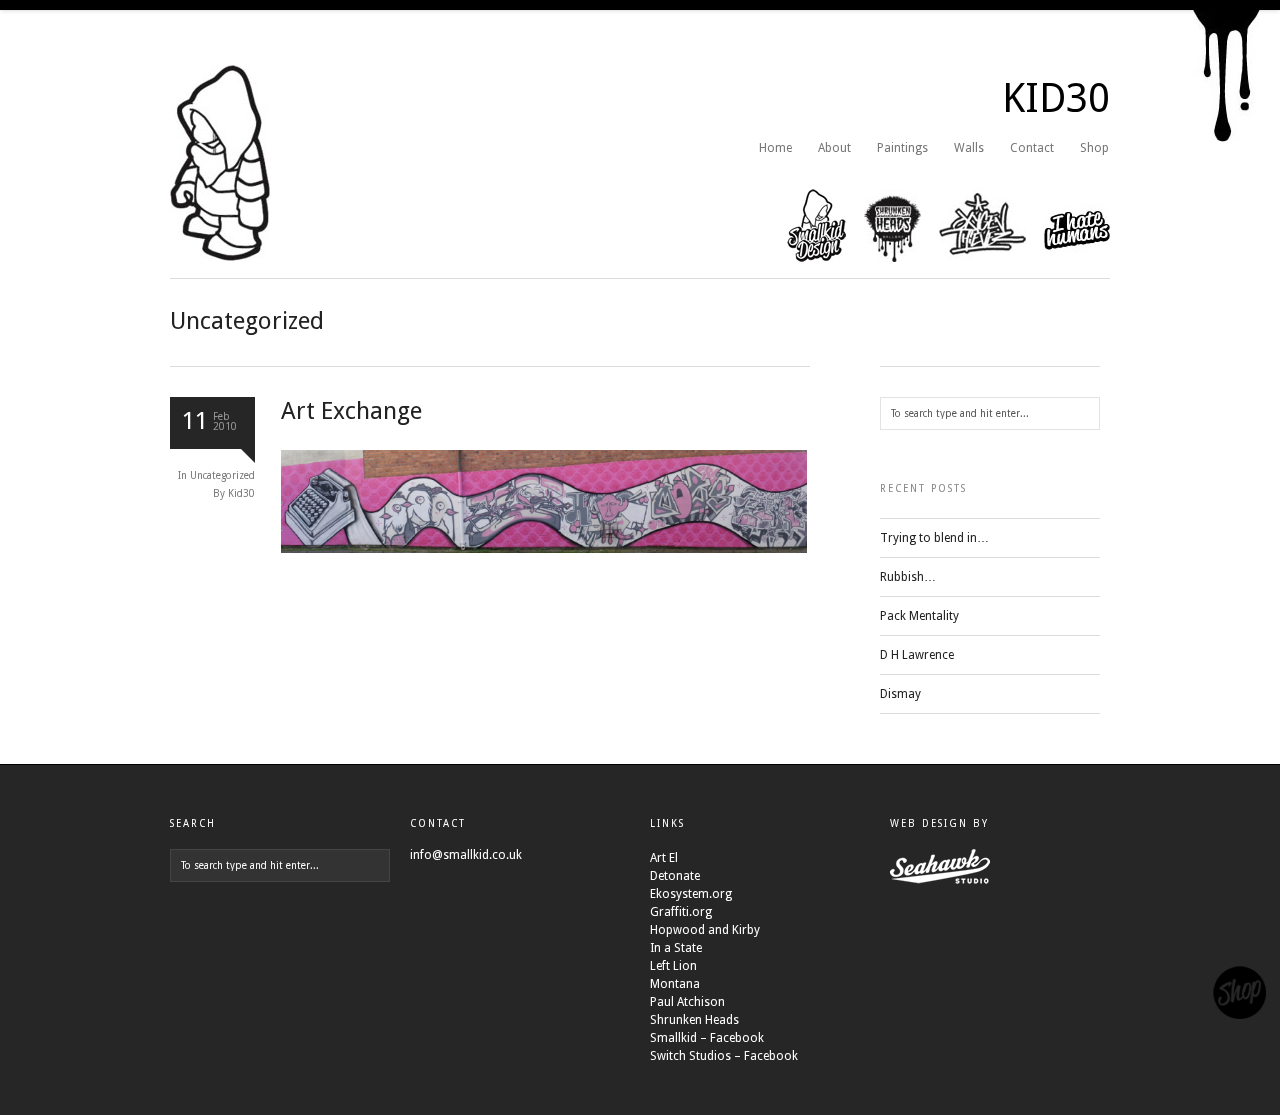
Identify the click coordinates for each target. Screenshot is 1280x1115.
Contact (1032, 148)
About (834, 148)
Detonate (675, 876)
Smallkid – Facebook (707, 1038)
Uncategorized (222, 475)
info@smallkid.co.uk (466, 855)
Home (775, 148)
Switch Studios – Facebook (724, 1056)
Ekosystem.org (691, 894)
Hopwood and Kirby (705, 930)
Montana (675, 984)
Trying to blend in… (934, 538)
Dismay (900, 694)
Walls (969, 148)
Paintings (902, 148)
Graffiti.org (681, 912)
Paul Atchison (687, 1002)
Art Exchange (351, 411)
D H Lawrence (917, 655)
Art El (664, 858)
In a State (676, 948)
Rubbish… (908, 577)
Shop (1094, 148)
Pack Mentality (919, 616)
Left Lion (673, 966)
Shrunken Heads (694, 1020)
